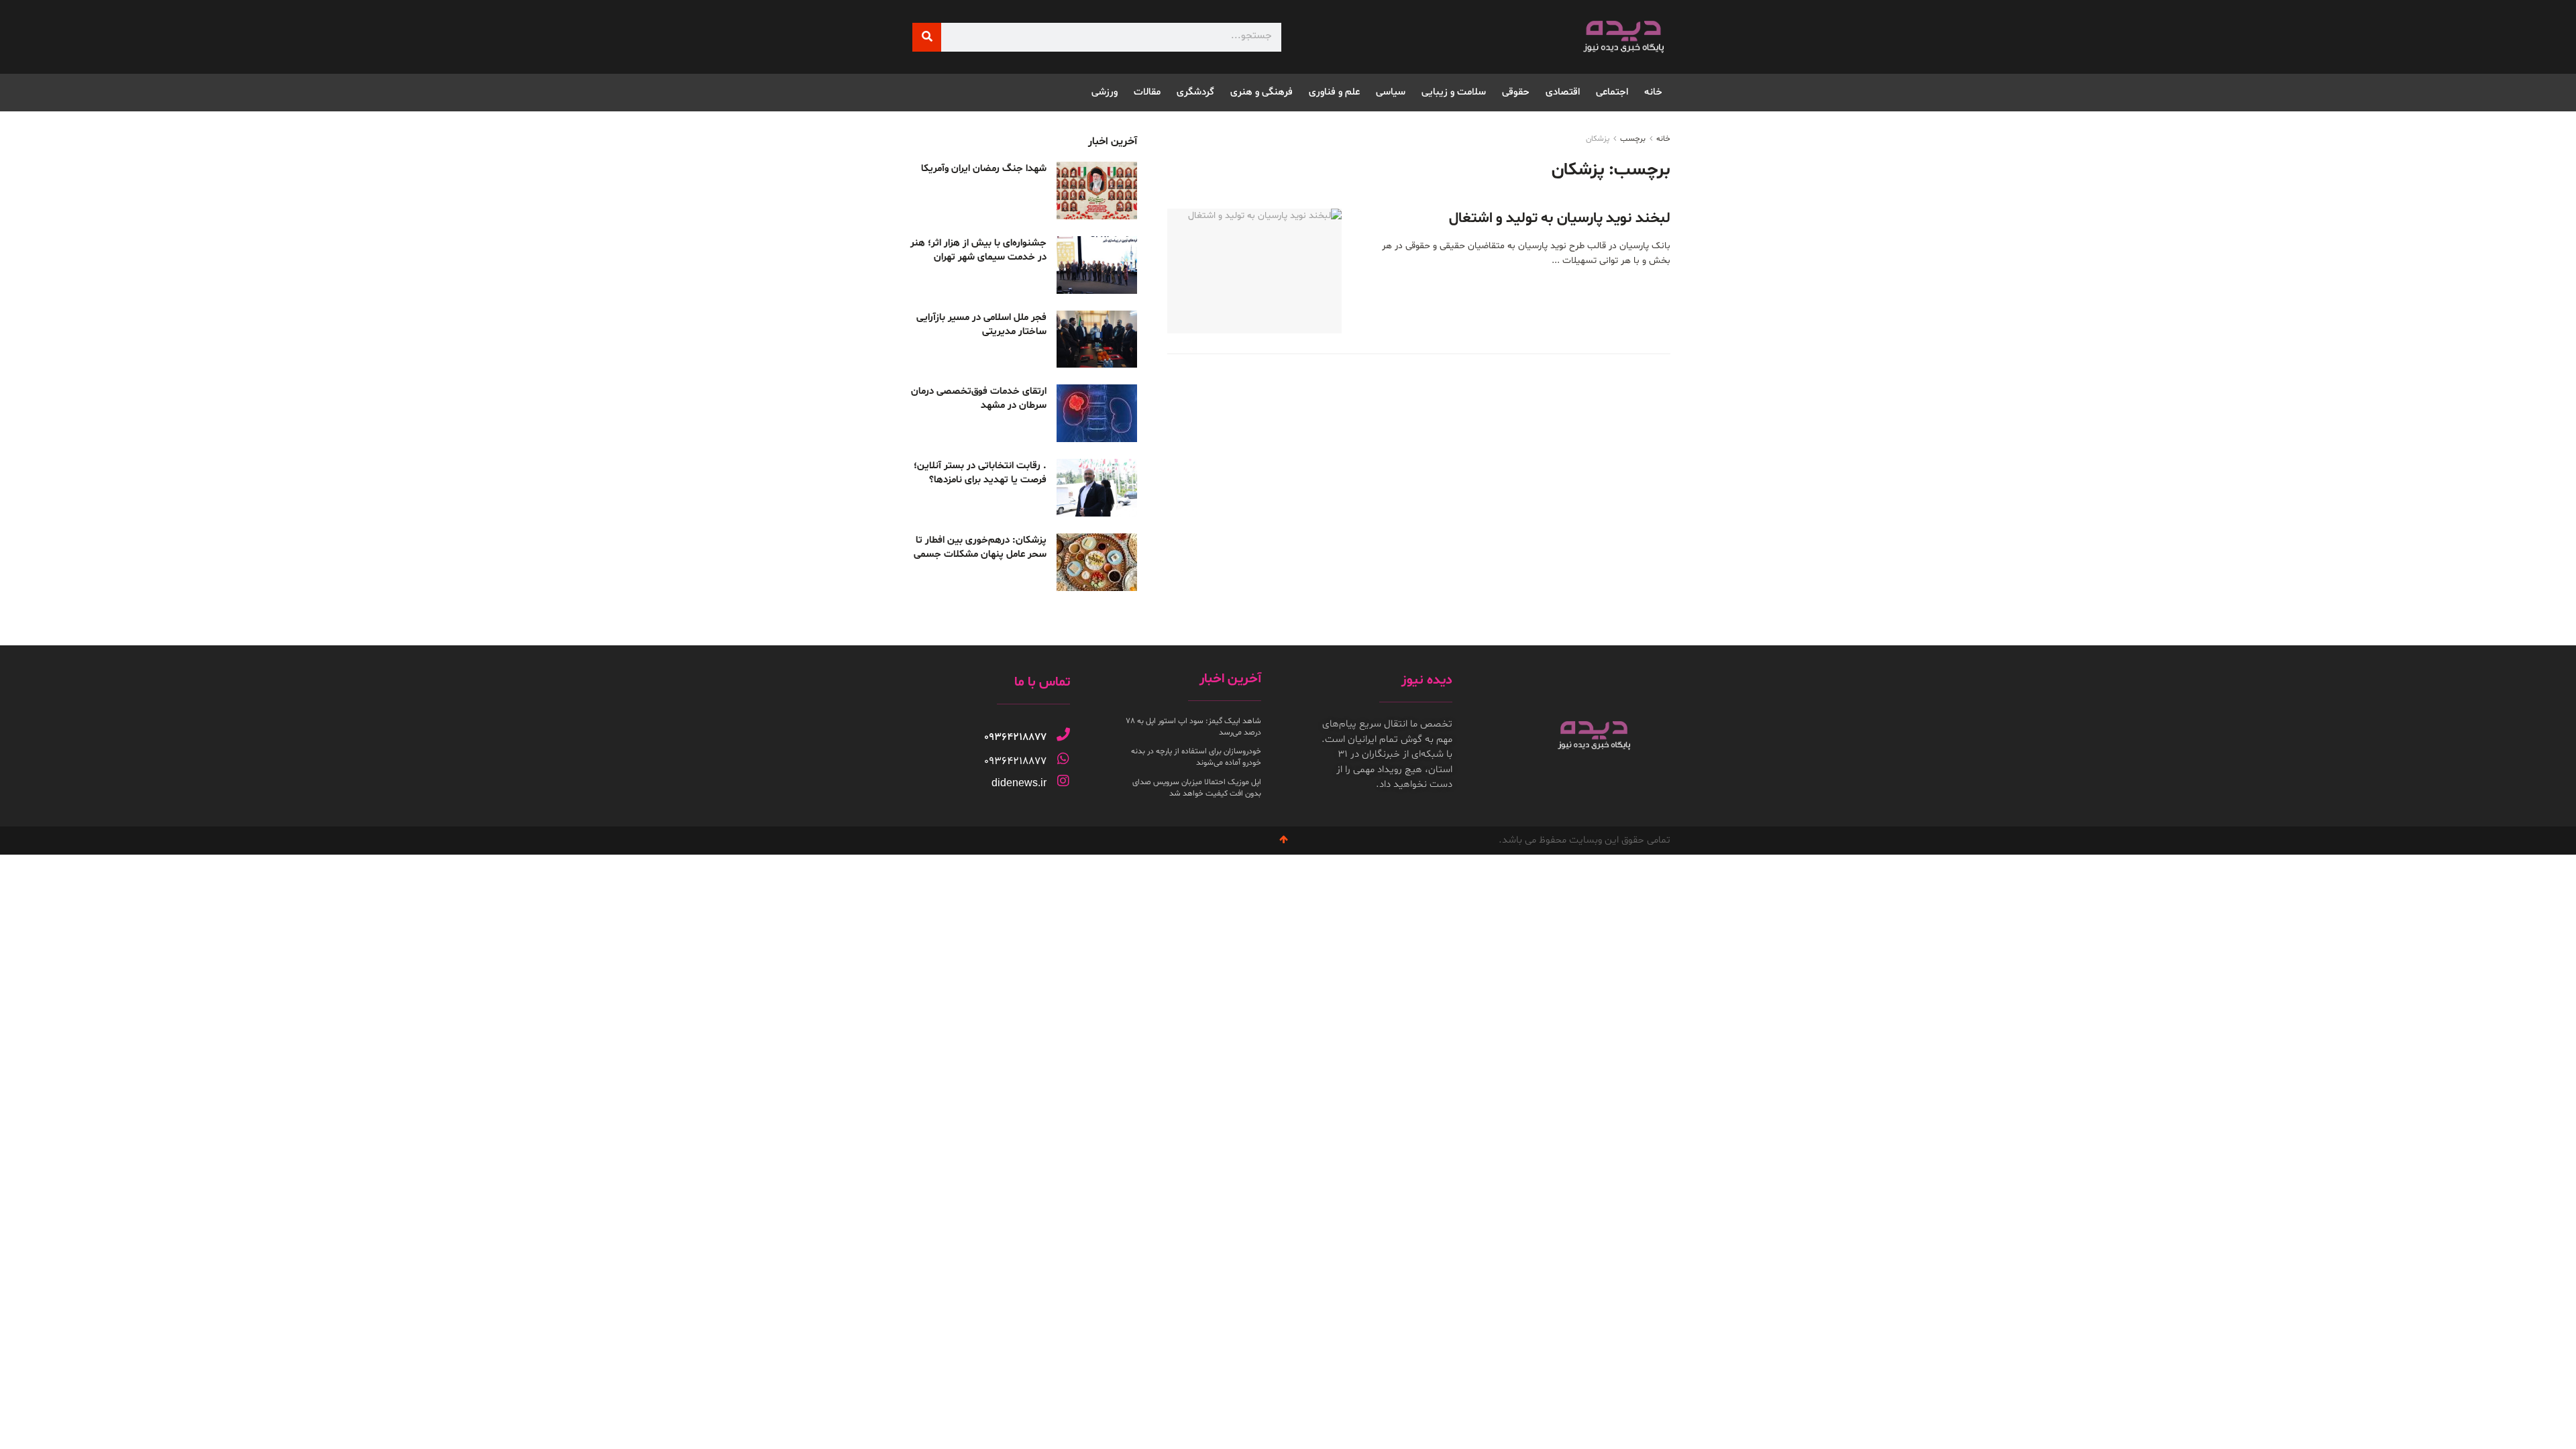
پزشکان (1598, 139)
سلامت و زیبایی (1454, 92)
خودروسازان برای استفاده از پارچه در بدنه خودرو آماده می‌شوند (1196, 757)
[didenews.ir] (1063, 781)
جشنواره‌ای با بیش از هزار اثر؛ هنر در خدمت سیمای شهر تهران (978, 250)
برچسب (1633, 139)
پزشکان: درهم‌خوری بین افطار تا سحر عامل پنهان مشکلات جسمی (980, 547)
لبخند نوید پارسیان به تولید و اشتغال (1560, 219)
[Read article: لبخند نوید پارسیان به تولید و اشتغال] (1254, 271)
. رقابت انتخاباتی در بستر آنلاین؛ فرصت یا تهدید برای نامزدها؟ (980, 473)
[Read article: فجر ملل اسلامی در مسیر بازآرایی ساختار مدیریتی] (1097, 339)
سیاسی (1391, 92)
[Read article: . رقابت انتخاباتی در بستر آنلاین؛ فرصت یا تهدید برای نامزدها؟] (1097, 488)
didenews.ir (1019, 783)
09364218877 (1015, 737)
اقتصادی (1563, 92)
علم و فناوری (1334, 92)
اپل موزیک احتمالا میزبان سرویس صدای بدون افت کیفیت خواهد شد (1197, 788)
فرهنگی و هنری (1262, 92)
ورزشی (1105, 92)
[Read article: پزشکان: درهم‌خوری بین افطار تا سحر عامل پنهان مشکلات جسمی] (1097, 562)
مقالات (1147, 92)
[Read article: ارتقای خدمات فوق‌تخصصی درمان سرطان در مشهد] (1097, 413)
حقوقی (1516, 92)
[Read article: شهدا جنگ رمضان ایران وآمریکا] (1097, 191)
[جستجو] (927, 37)
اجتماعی (1612, 92)
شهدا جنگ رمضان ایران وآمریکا (984, 169)
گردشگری (1195, 92)
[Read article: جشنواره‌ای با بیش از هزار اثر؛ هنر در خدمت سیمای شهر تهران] (1097, 265)
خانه (1653, 92)
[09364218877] (1063, 735)
